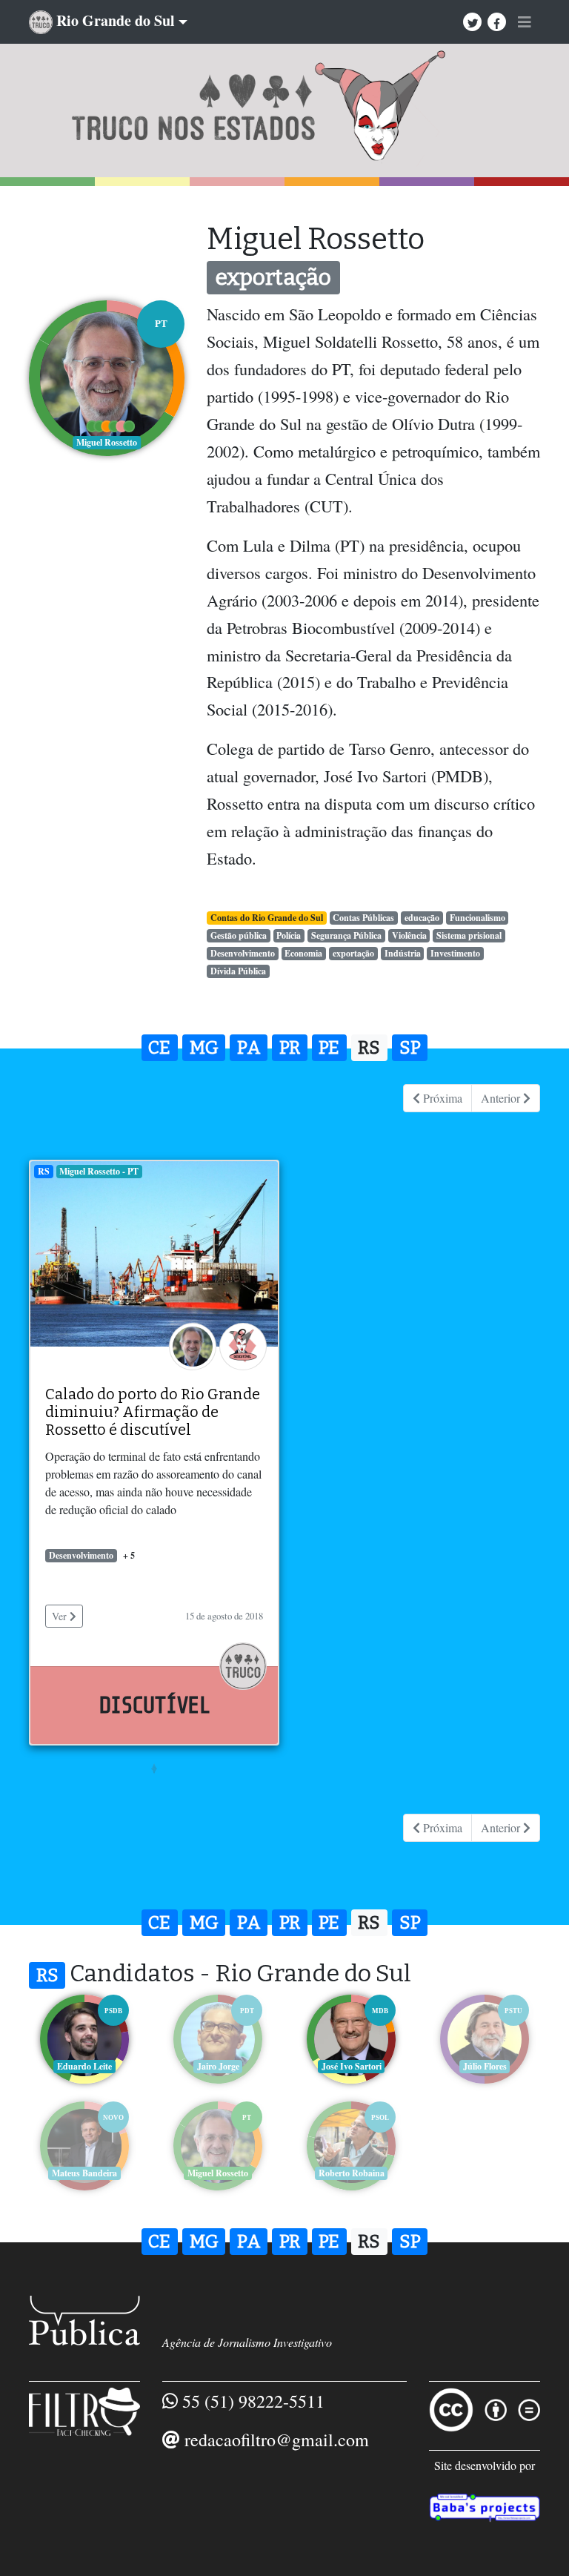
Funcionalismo (478, 918)
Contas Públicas (363, 918)
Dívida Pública (238, 971)
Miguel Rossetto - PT (99, 1171)
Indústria (403, 953)
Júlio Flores (485, 2066)
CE (159, 1048)
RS (369, 1048)
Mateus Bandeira (84, 2173)
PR (290, 1048)
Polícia (289, 935)
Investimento (455, 953)
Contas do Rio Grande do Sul (267, 918)
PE (329, 1048)
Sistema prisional (469, 935)
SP (410, 1048)
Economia (303, 953)
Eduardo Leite (84, 2066)
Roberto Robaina (352, 2173)
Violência (409, 935)
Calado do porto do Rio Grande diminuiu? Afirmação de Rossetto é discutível (153, 1412)
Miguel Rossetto (218, 2173)
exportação (353, 953)
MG (204, 1048)
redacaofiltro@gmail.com (277, 2440)
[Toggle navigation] (525, 22)
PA (249, 1048)
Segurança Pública (346, 935)
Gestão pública (239, 935)
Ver (61, 1616)
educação (422, 918)
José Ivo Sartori (352, 2066)
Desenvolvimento (243, 953)
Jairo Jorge (218, 2066)
